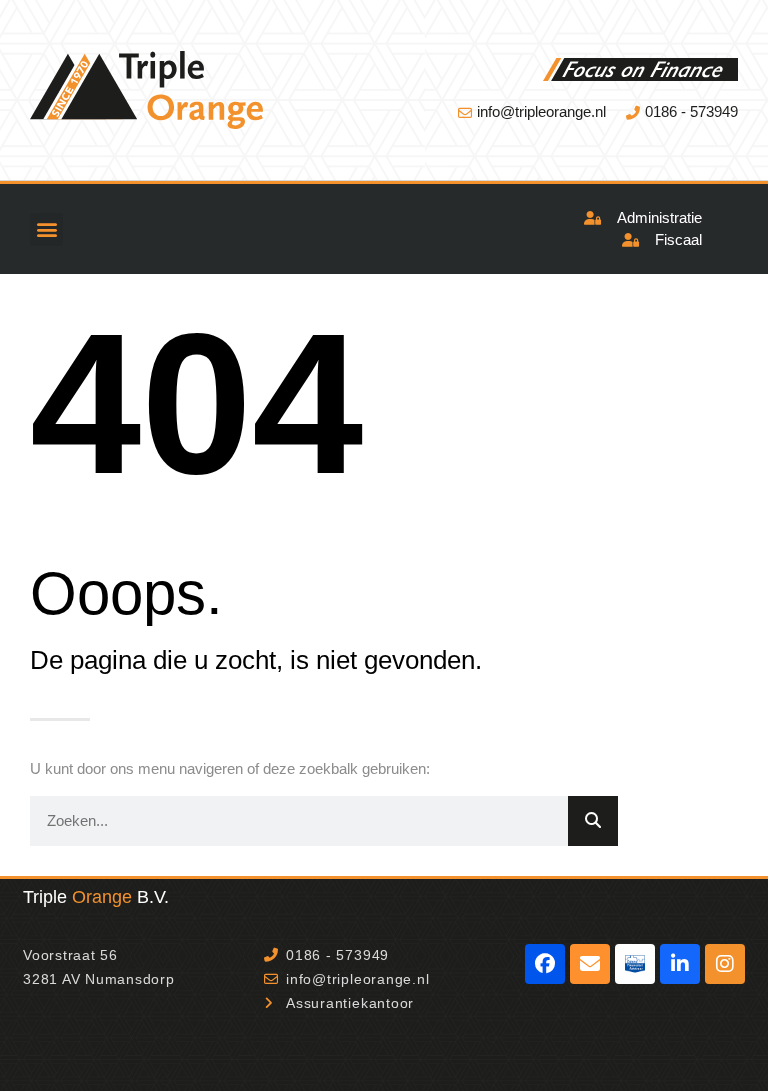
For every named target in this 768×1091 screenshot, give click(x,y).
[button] (46, 229)
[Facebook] (545, 964)
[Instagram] (725, 964)
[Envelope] (590, 964)
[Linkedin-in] (680, 964)
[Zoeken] (593, 821)
